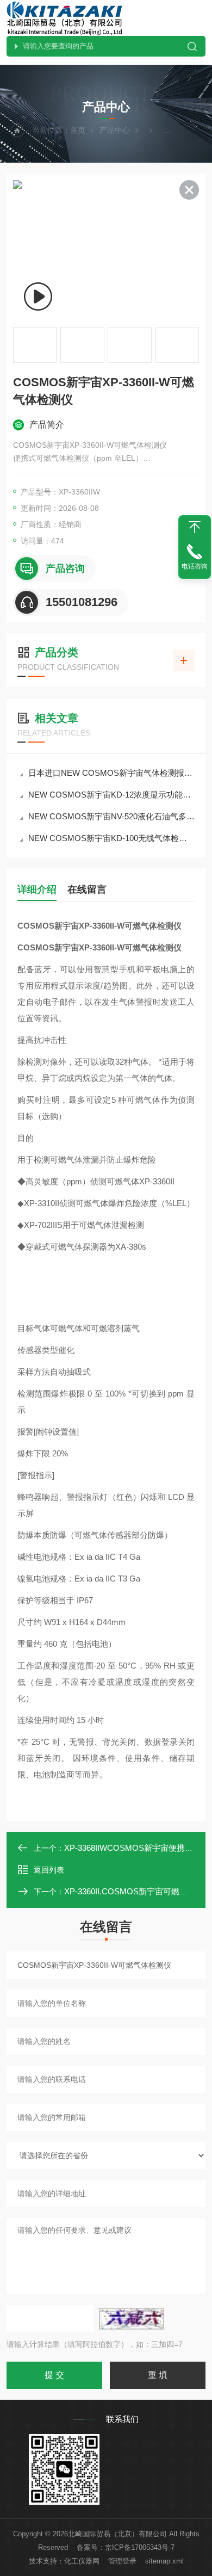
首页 (78, 130)
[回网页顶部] (195, 527)
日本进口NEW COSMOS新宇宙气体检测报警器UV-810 (111, 773)
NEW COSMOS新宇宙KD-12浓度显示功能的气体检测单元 (111, 795)
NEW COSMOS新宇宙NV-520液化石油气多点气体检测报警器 (111, 816)
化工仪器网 (82, 2561)
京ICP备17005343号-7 (140, 2547)
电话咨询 (195, 566)
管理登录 (122, 2561)
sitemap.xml (164, 2561)
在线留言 (87, 889)
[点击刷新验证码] (132, 2319)
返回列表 (49, 1870)
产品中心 (115, 130)
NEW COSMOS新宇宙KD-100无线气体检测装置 (111, 838)
